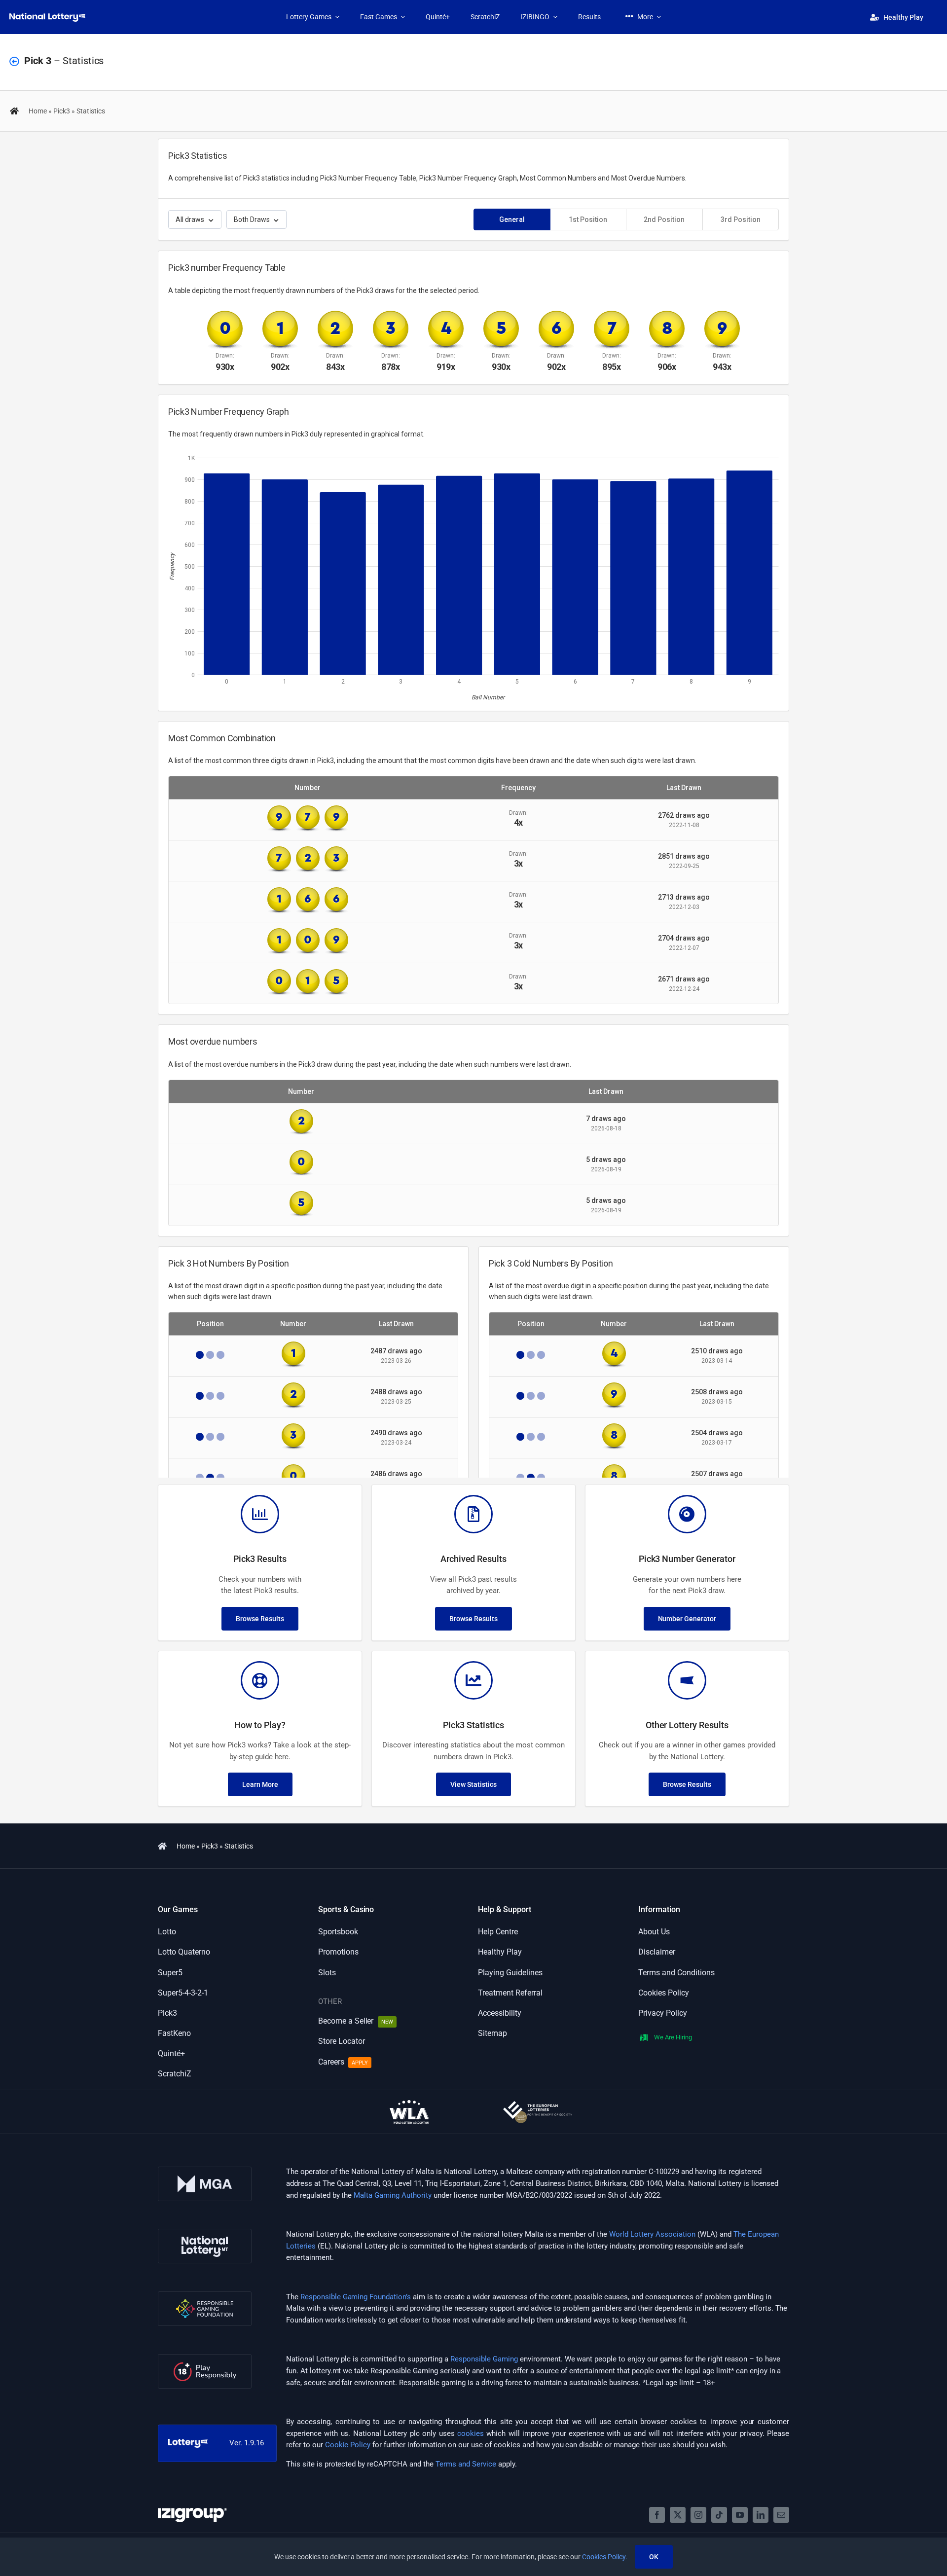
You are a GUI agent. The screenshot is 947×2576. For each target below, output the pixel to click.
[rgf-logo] (205, 2295)
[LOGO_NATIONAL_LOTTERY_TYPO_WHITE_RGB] (47, 16)
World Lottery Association (652, 2234)
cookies (471, 2433)
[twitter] (678, 2515)
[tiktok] (719, 2515)
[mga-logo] (205, 2170)
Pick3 (62, 111)
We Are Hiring (673, 2037)
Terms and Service (466, 2464)
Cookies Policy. (605, 2557)
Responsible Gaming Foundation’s (356, 2297)
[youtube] (740, 2515)
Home (38, 111)
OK (654, 2557)
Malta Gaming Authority (393, 2195)
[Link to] (14, 62)
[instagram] (698, 2515)
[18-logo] (205, 2358)
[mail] (781, 2515)
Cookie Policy (348, 2445)
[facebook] (657, 2515)
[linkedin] (761, 2515)
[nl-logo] (205, 2232)
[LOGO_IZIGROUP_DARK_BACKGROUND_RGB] (192, 2511)
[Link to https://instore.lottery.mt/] (14, 111)
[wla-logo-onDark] (409, 2104)
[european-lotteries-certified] (538, 2104)
